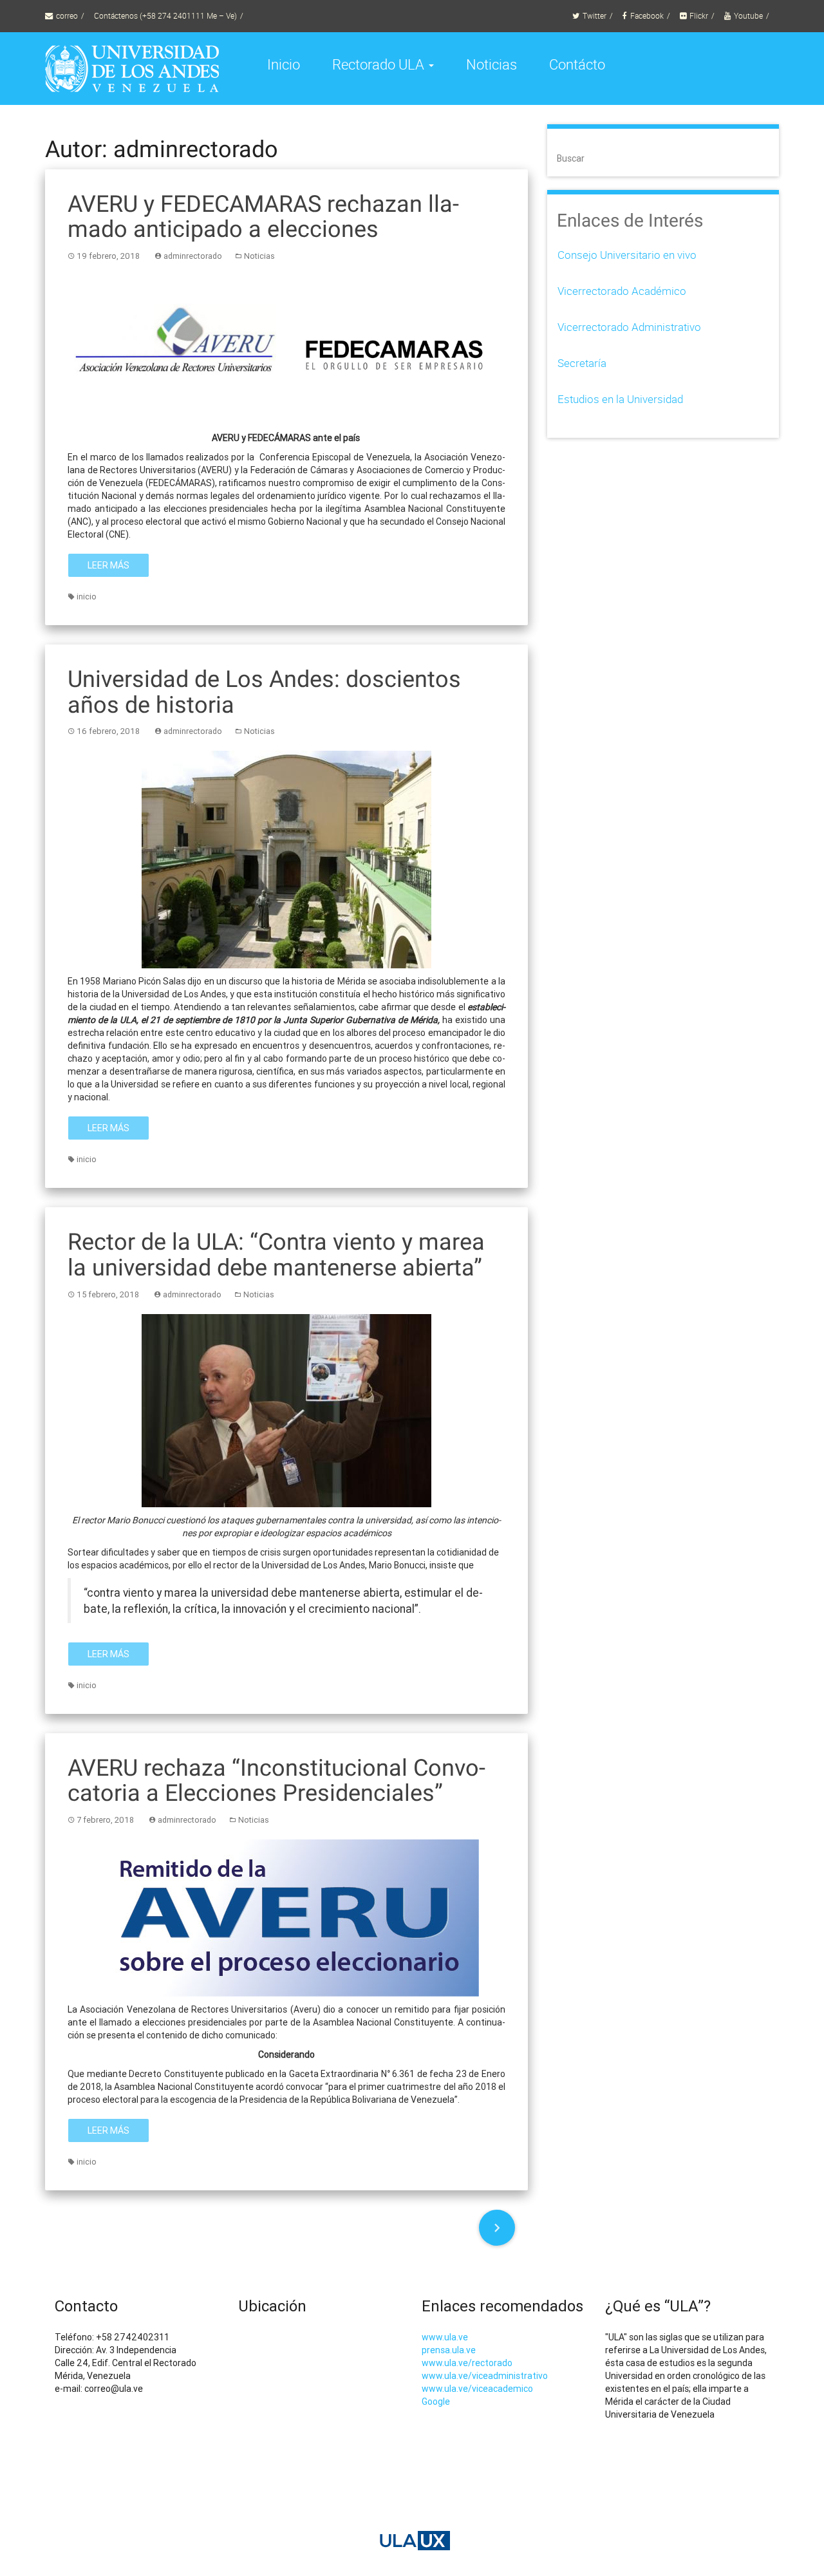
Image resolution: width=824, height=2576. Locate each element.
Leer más (108, 565)
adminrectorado (193, 256)
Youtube (748, 16)
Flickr (699, 16)
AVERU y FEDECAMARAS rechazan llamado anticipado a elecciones (263, 217)
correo (67, 16)
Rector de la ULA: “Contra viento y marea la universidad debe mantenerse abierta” (276, 1255)
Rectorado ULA (380, 64)
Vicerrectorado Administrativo (629, 327)
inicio (87, 597)
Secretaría (582, 363)
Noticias (492, 64)
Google (436, 2402)
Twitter (595, 16)
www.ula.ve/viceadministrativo (485, 2376)
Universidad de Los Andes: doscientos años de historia (264, 692)
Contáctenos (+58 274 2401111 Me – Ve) (165, 16)
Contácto (577, 64)
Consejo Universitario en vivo (627, 255)
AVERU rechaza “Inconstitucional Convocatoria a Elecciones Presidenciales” (276, 1781)
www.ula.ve (445, 2337)
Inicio (284, 64)
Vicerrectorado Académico (622, 291)
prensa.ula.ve (449, 2350)
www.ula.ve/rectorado (467, 2363)
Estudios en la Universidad (620, 399)
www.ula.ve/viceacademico (477, 2389)
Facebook (647, 16)
